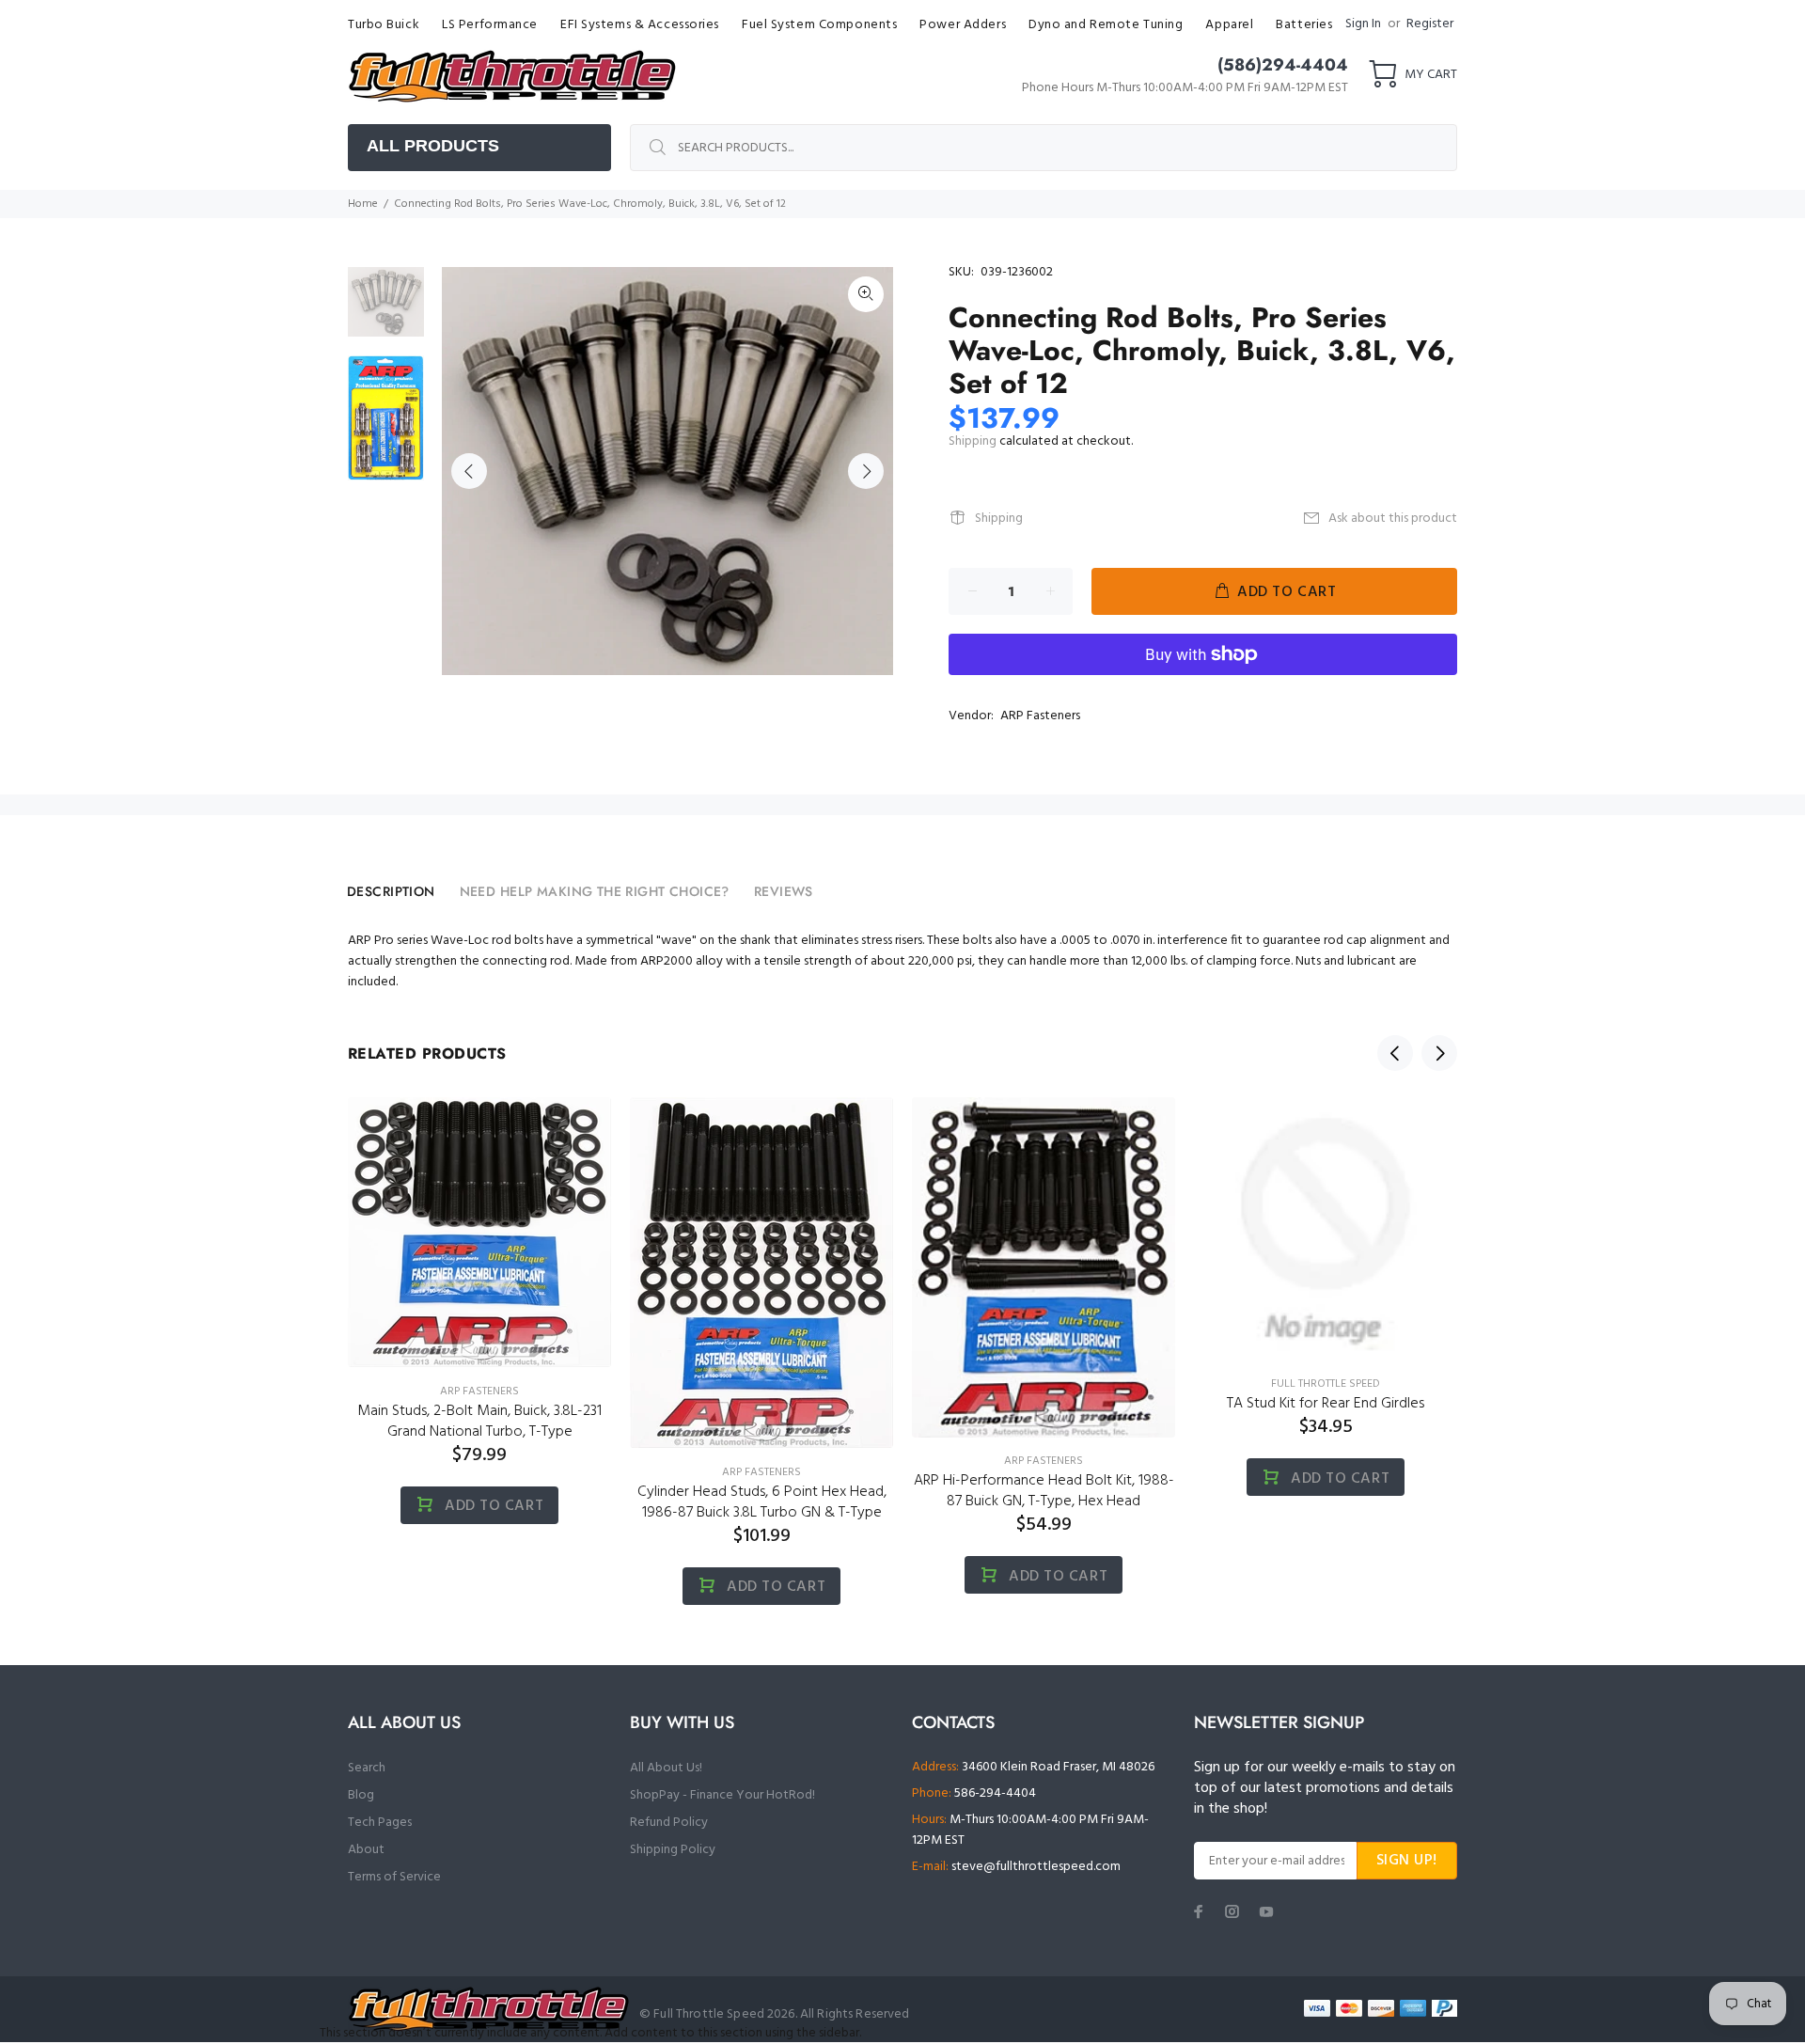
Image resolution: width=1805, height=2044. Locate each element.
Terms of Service (394, 1877)
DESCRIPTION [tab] (391, 891)
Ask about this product (1393, 519)
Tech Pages (380, 1823)
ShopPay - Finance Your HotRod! (722, 1795)
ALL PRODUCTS (433, 146)
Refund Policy (669, 1823)
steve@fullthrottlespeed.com (1036, 1867)
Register (1430, 24)
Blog (361, 1795)
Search (367, 1768)
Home (363, 204)
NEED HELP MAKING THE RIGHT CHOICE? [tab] (595, 891)
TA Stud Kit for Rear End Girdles (1326, 1404)
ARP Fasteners (1040, 716)
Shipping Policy (673, 1850)
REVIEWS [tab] (784, 891)
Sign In (1363, 24)
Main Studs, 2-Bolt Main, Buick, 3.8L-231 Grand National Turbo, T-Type (479, 1422)
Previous (469, 471)
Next (866, 471)
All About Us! (666, 1768)
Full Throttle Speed (1326, 1384)
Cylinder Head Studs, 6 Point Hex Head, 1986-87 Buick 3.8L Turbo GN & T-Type (762, 1502)
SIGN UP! (1407, 1861)
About (366, 1850)
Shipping (973, 441)
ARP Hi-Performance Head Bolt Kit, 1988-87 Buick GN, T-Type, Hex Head (1044, 1491)
